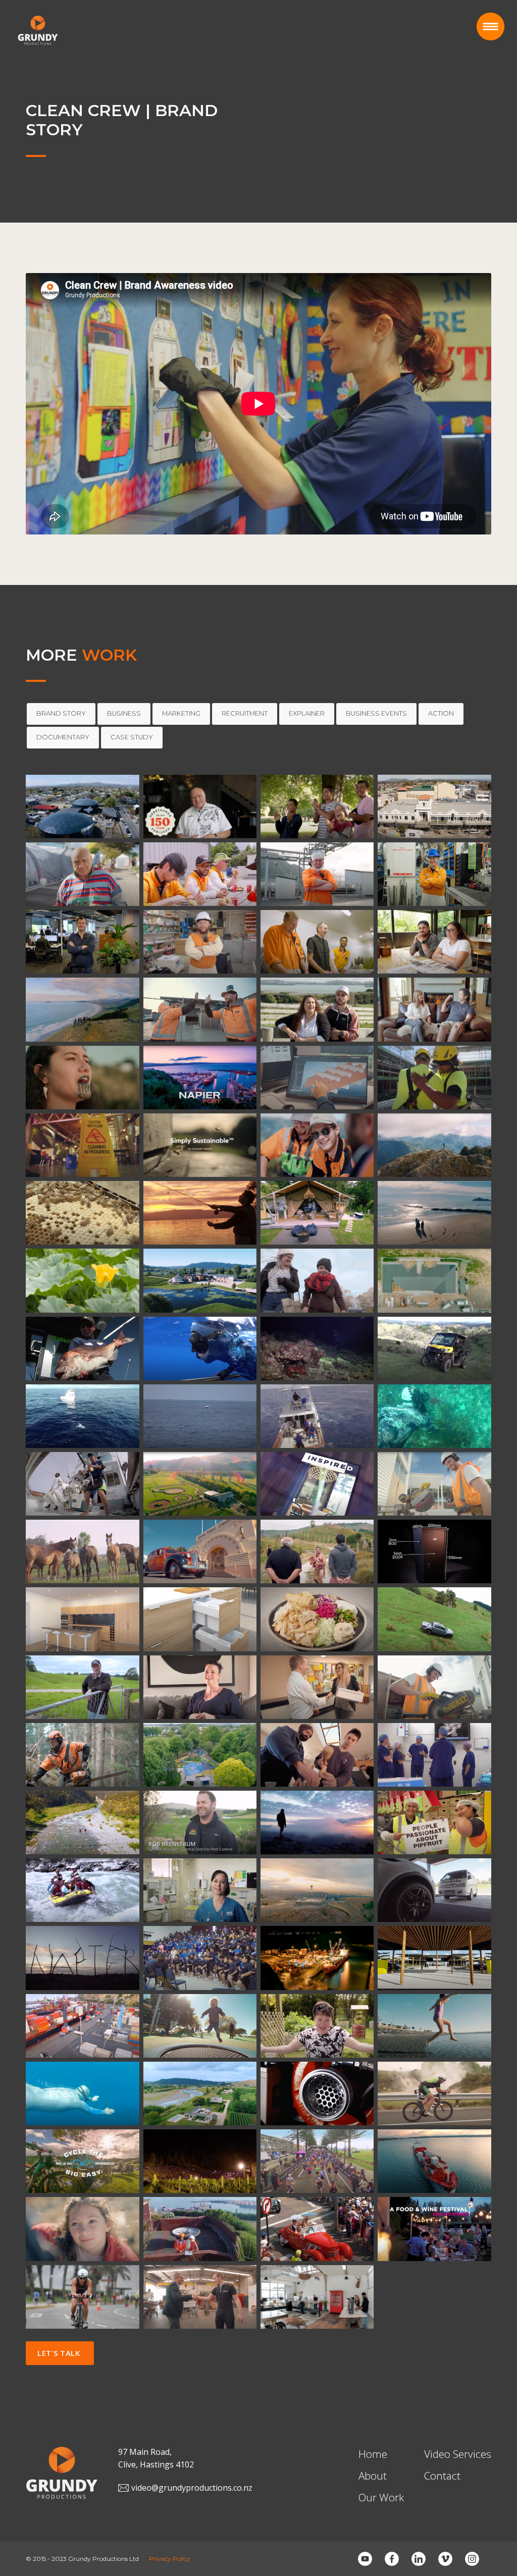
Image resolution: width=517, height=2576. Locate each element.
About (373, 2476)
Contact (442, 2476)
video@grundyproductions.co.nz (192, 2488)
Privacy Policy (170, 2559)
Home (373, 2454)
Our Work (381, 2497)
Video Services (458, 2454)
